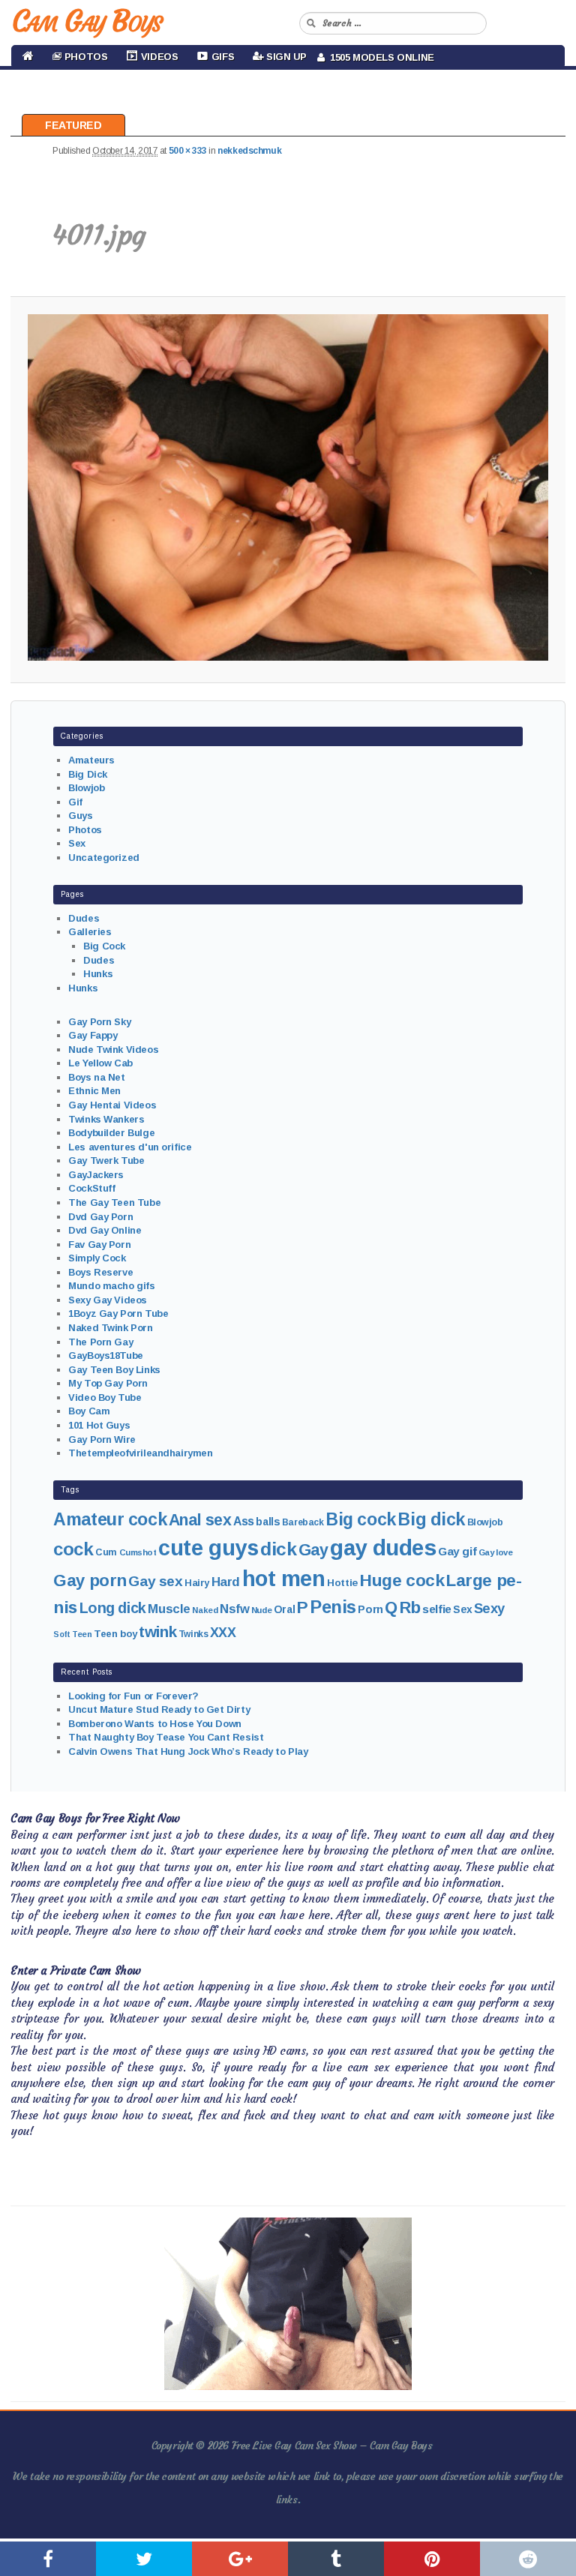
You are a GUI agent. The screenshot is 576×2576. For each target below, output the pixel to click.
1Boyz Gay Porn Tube (118, 1313)
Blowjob (86, 788)
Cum (106, 1552)
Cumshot (138, 1552)
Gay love (496, 1552)
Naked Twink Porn (110, 1328)
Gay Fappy (93, 1035)
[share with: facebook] (48, 2559)
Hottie (342, 1583)
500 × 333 (188, 151)
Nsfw (234, 1609)
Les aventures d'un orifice (130, 1147)
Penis (333, 1607)
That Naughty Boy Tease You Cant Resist (166, 1737)
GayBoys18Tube (106, 1355)
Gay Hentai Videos (112, 1105)
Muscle (169, 1609)
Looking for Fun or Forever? (133, 1696)
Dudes (84, 918)
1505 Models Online (379, 57)
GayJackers (96, 1175)
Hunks (98, 974)
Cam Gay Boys (87, 21)
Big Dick (88, 774)
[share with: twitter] (144, 2559)
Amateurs (91, 760)
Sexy (489, 1608)
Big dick (431, 1519)
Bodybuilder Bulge (111, 1133)
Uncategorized (104, 858)
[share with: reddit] (528, 2559)
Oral (284, 1609)
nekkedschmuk (249, 151)
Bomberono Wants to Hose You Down (155, 1724)
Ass (244, 1521)
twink (157, 1631)
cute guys (208, 1548)
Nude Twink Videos (113, 1050)
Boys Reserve (100, 1272)
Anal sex (200, 1520)
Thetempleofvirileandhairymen (140, 1453)
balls (268, 1522)
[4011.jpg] (288, 487)
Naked (205, 1610)
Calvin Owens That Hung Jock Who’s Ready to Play (188, 1751)
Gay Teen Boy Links (114, 1370)
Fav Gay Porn (99, 1245)
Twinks (193, 1634)
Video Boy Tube (105, 1397)
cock (73, 1549)
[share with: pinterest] (432, 2559)
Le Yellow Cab (100, 1063)
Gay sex (155, 1581)
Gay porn (90, 1580)
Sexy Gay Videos (108, 1300)
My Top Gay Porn (108, 1383)
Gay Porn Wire (102, 1439)
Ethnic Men (94, 1091)
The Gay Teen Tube (114, 1203)
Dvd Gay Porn (100, 1217)
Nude (261, 1610)
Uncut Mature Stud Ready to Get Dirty (159, 1709)
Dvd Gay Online (105, 1230)
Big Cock (104, 946)
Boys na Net (96, 1077)
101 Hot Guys (99, 1425)
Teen (82, 1634)
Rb (410, 1607)
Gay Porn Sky (99, 1022)
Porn (370, 1609)
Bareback (303, 1522)
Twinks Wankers (106, 1119)
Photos (85, 830)
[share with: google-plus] (240, 2559)
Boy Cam (89, 1411)
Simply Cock (97, 1258)
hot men (284, 1579)
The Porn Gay (100, 1342)
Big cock (361, 1519)
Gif (75, 802)
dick (278, 1549)
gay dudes (383, 1547)
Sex (77, 843)
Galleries (90, 932)
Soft (61, 1634)
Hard (226, 1582)
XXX (223, 1633)
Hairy (197, 1583)
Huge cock (402, 1580)
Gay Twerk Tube (106, 1161)
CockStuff (91, 1188)
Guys (80, 816)
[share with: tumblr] (336, 2559)
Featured (73, 125)
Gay (313, 1550)
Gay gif (457, 1551)
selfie (436, 1609)
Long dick (113, 1608)
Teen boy (115, 1634)
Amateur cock (110, 1519)
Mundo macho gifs (111, 1286)
